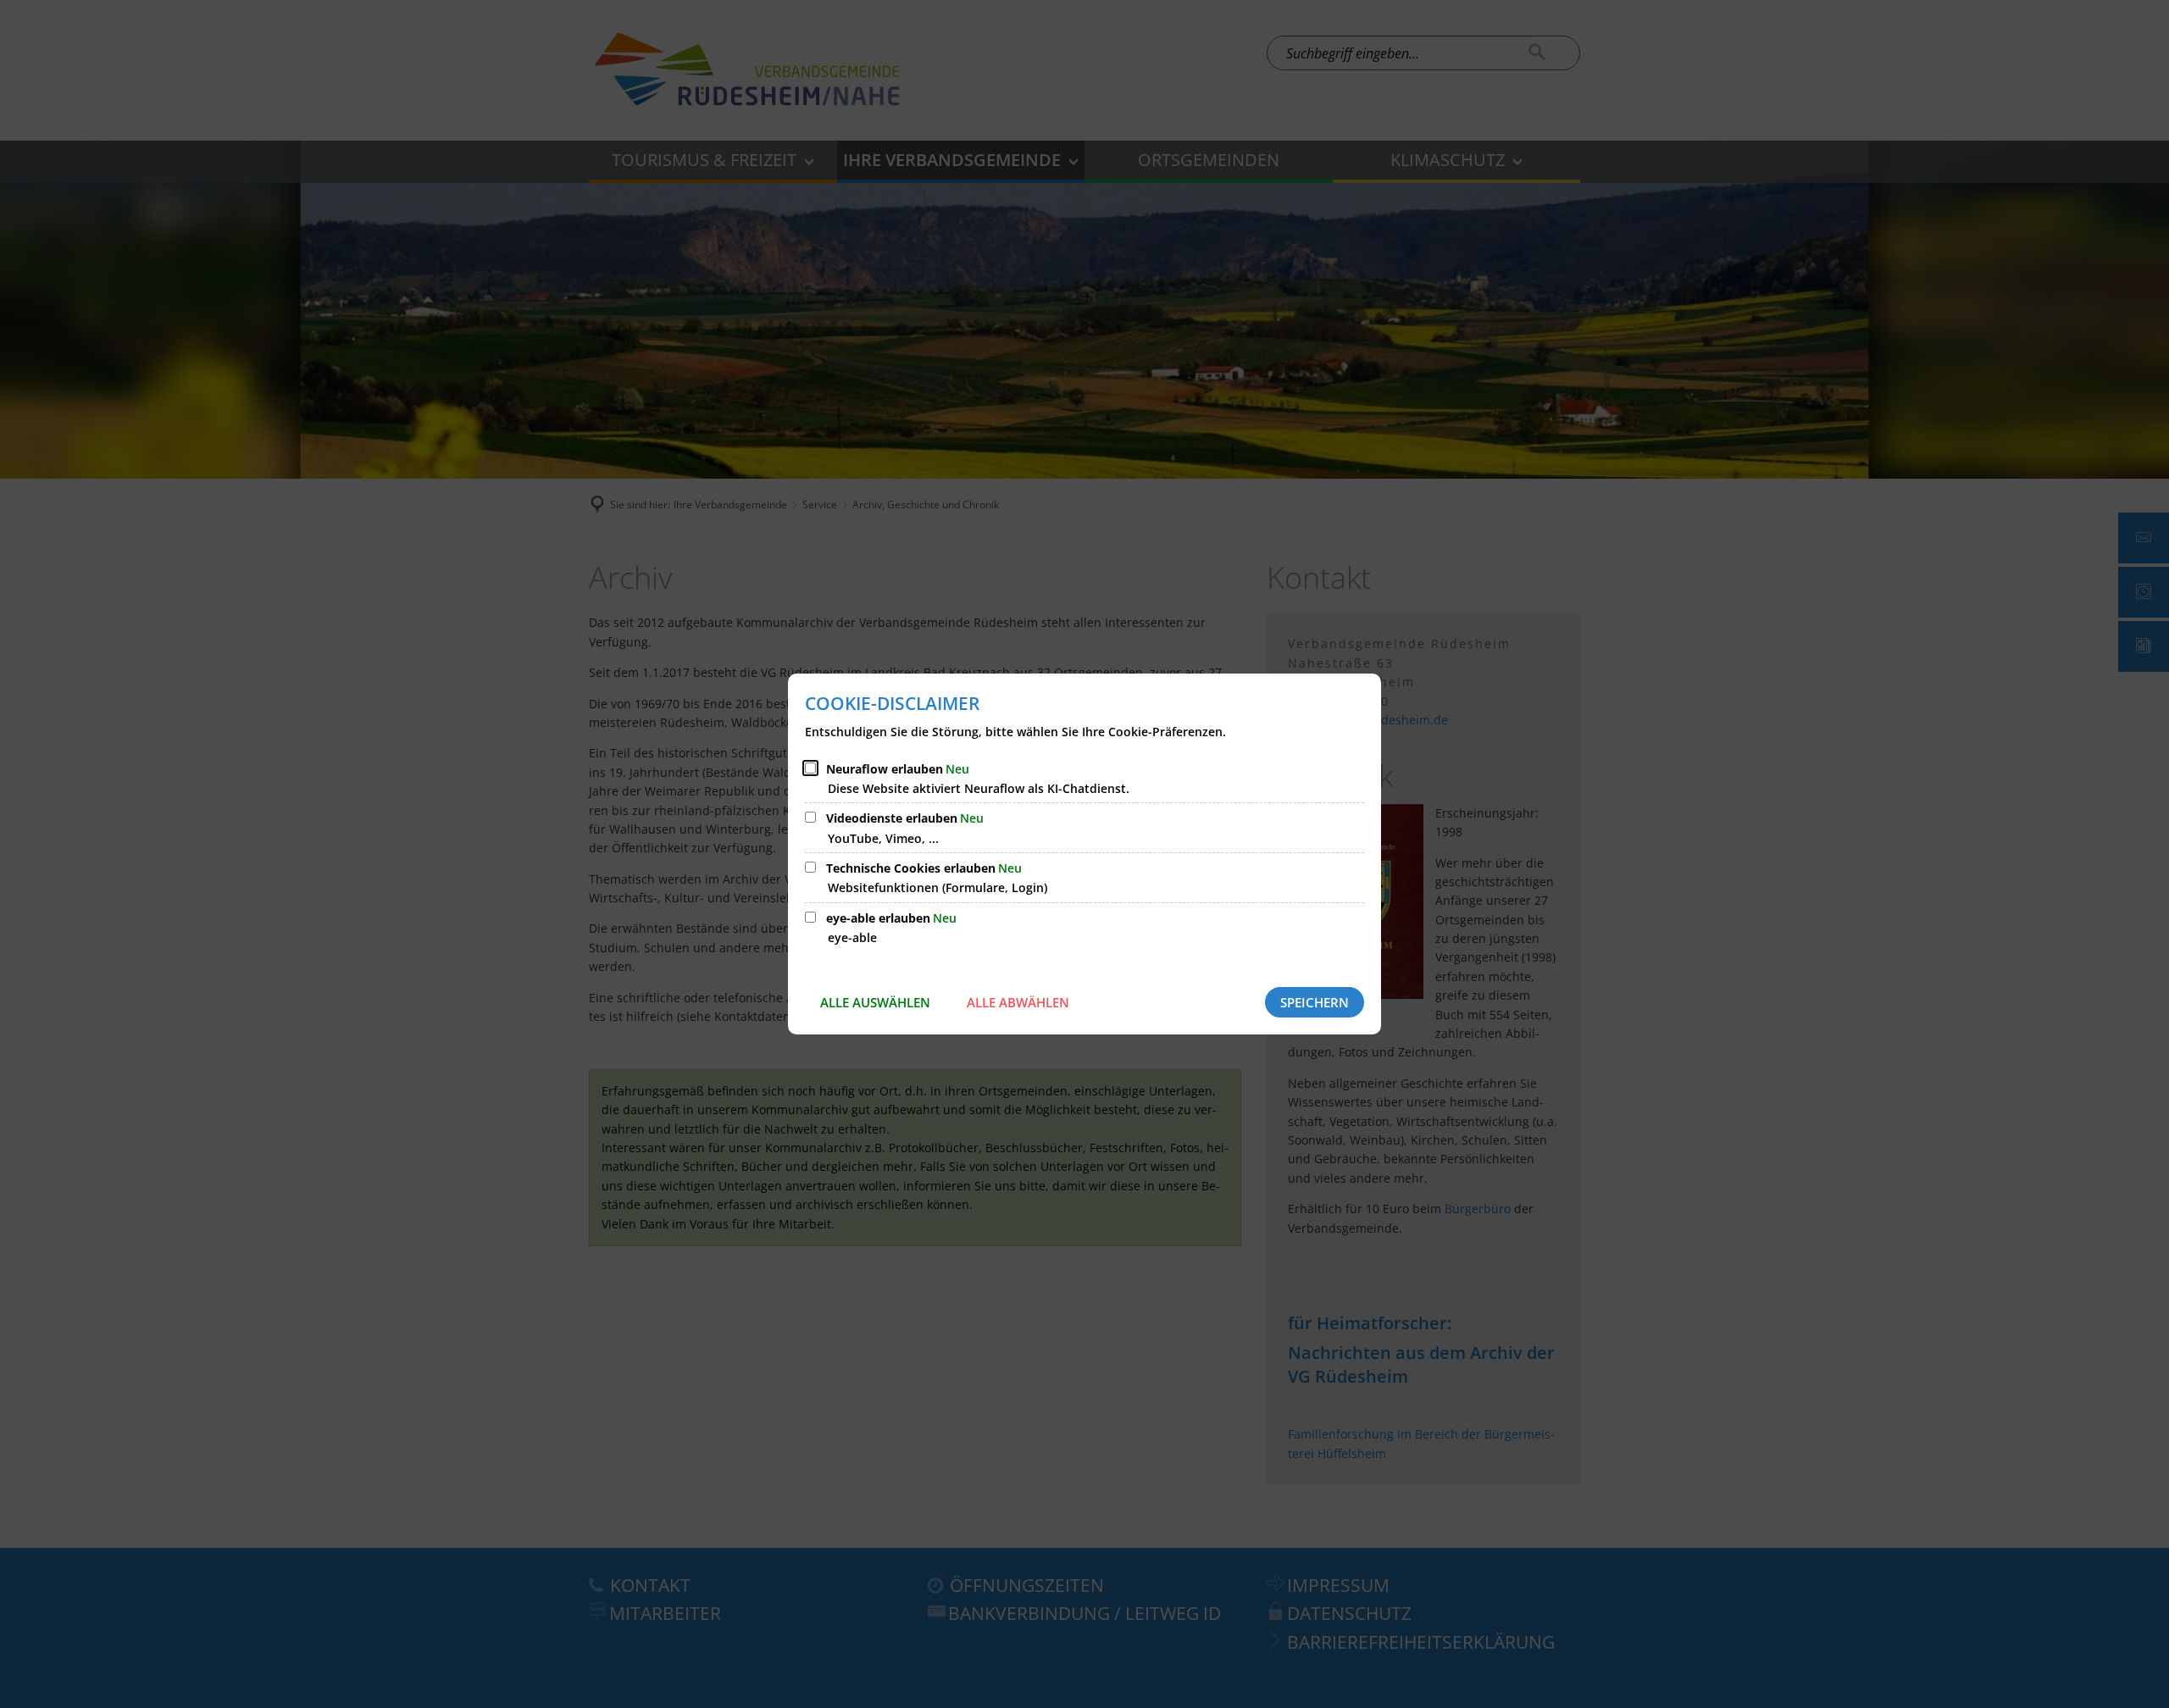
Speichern (1315, 1002)
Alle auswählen (875, 1002)
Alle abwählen (1018, 1002)
